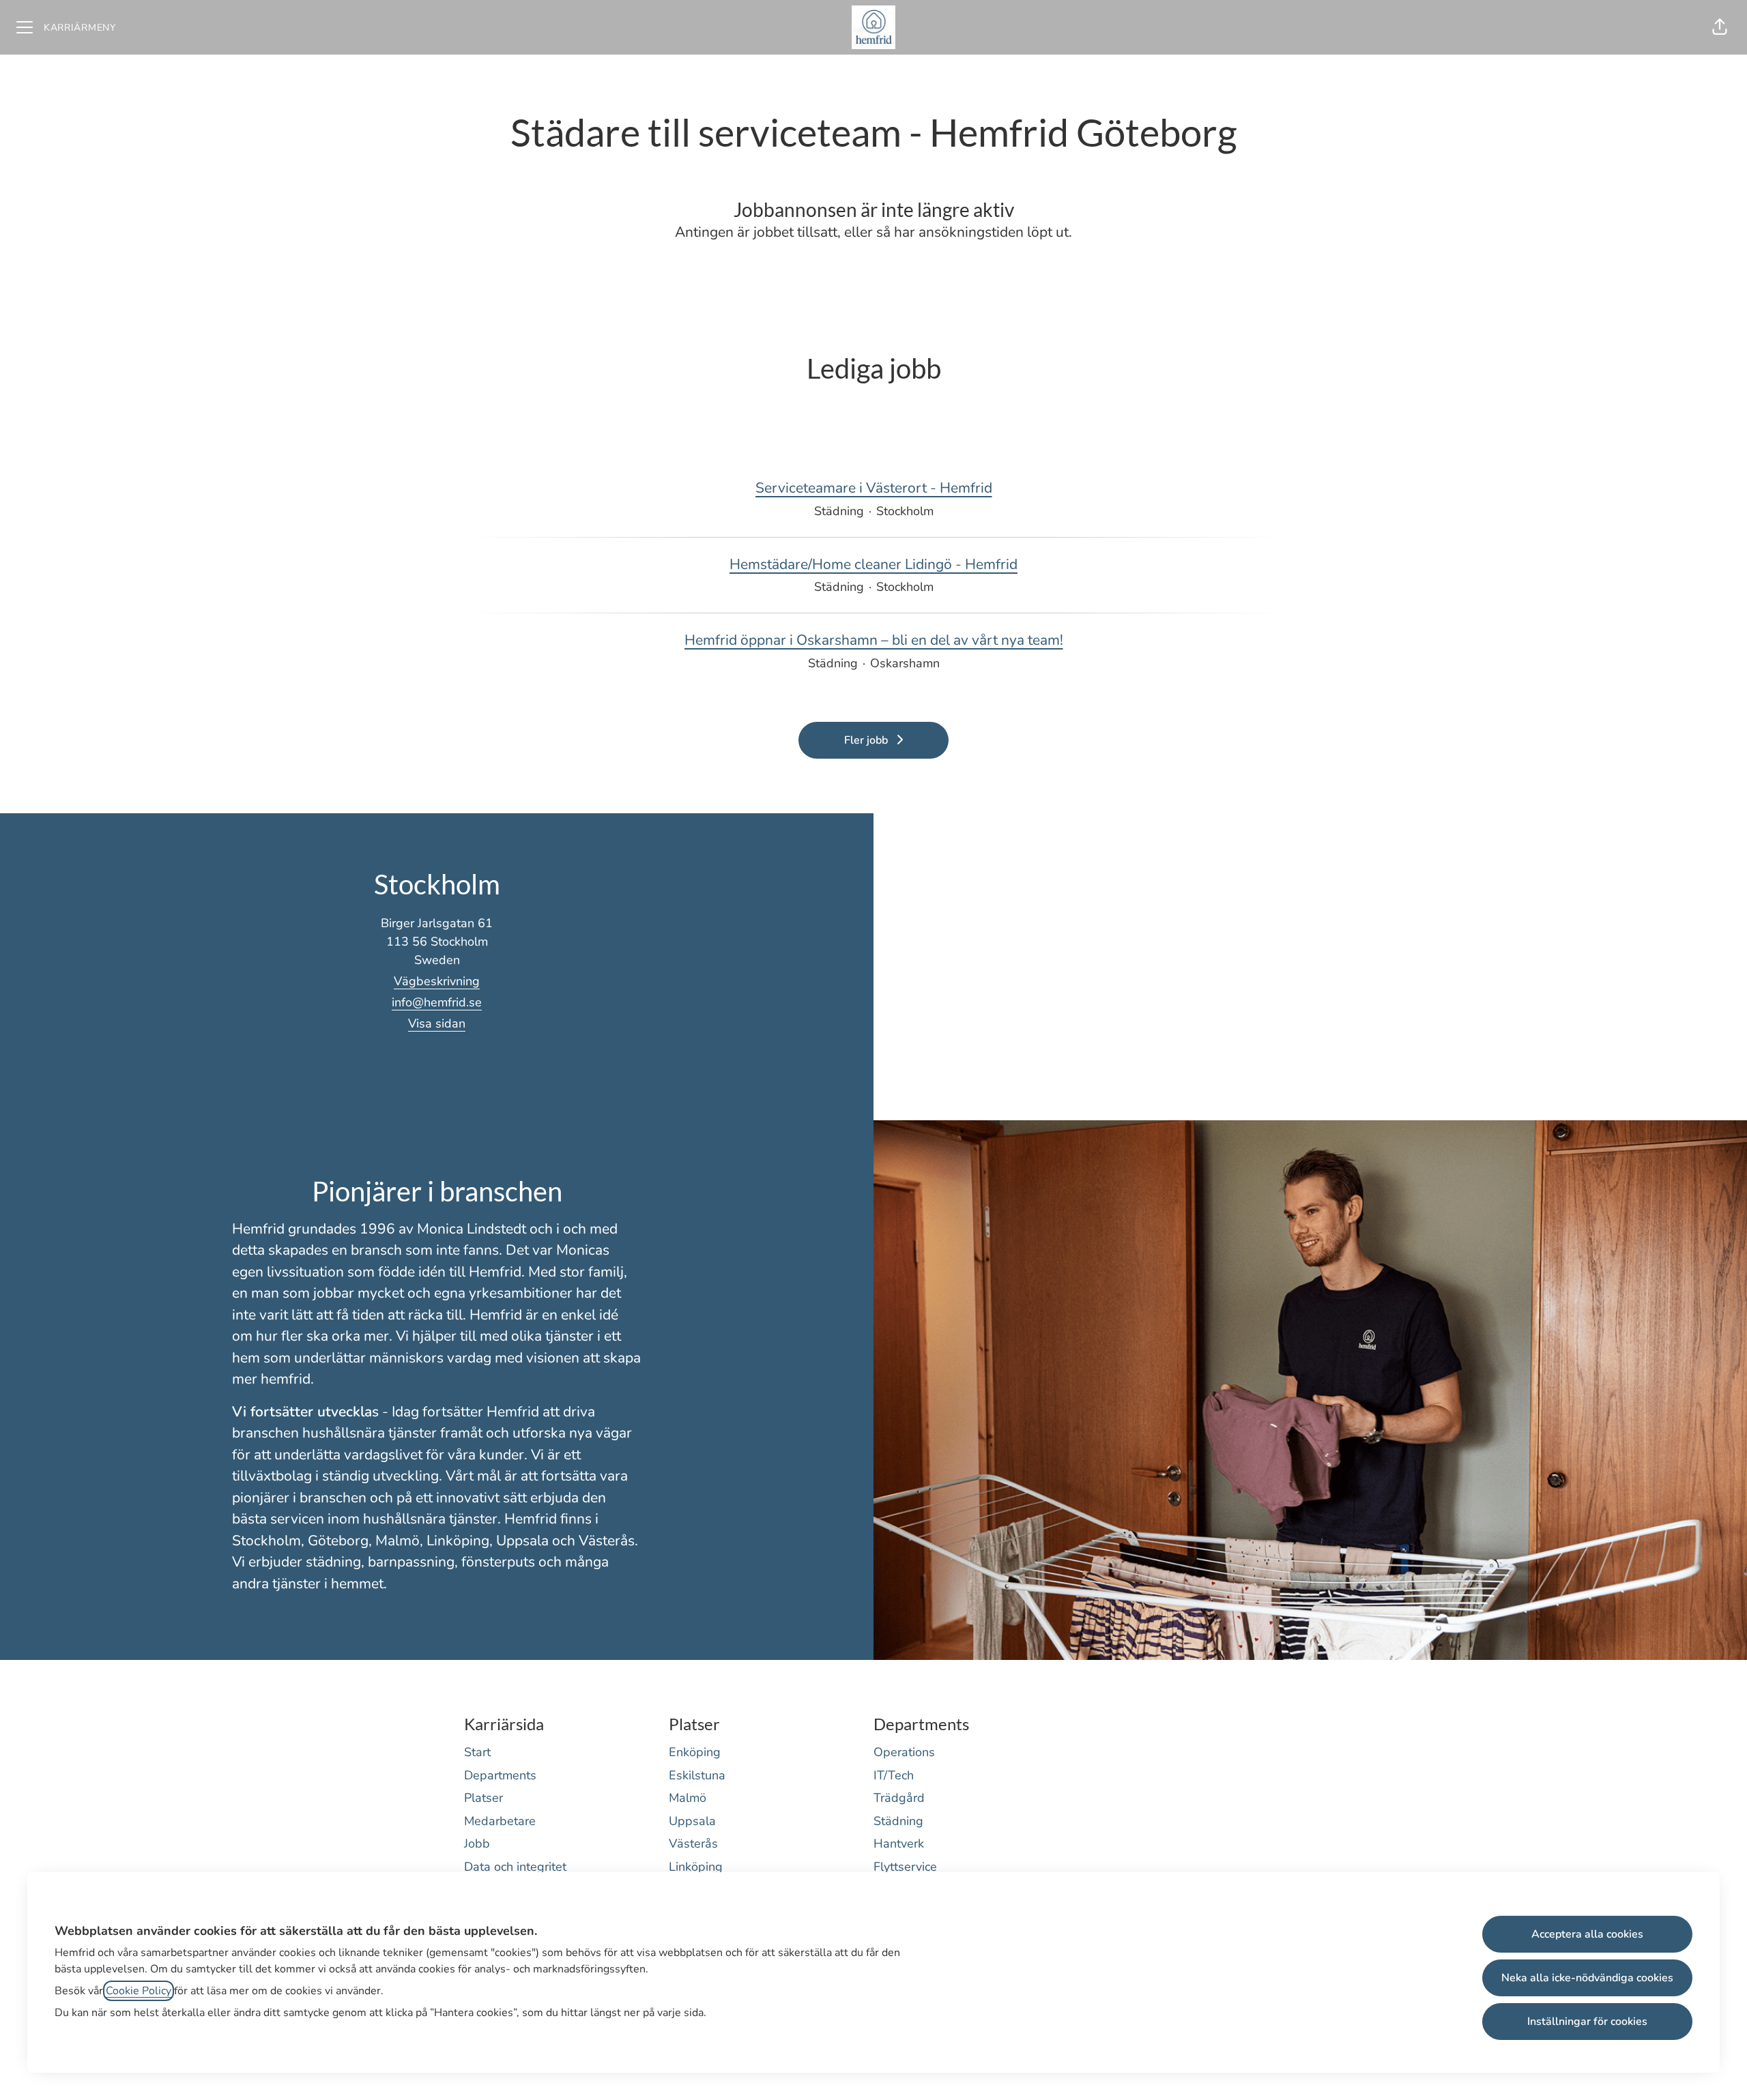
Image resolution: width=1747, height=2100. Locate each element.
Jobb (477, 1843)
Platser (483, 1798)
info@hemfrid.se (437, 1002)
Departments (500, 1775)
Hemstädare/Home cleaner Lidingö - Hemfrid (873, 564)
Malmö (688, 1798)
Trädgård (899, 1798)
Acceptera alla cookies (1587, 1934)
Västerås (693, 1843)
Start (477, 1752)
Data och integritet (515, 1867)
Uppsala (692, 1821)
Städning (898, 1821)
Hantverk (899, 1843)
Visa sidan (437, 1023)
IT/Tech (894, 1775)
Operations (904, 1752)
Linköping (696, 1867)
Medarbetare (500, 1821)
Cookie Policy (139, 1991)
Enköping (695, 1752)
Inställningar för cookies (1587, 2022)
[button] (1720, 27)
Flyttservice (905, 1867)
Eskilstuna (697, 1775)
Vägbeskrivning (437, 981)
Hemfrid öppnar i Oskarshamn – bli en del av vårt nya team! (874, 640)
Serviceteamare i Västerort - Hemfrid (874, 488)
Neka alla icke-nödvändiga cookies (1587, 1978)
